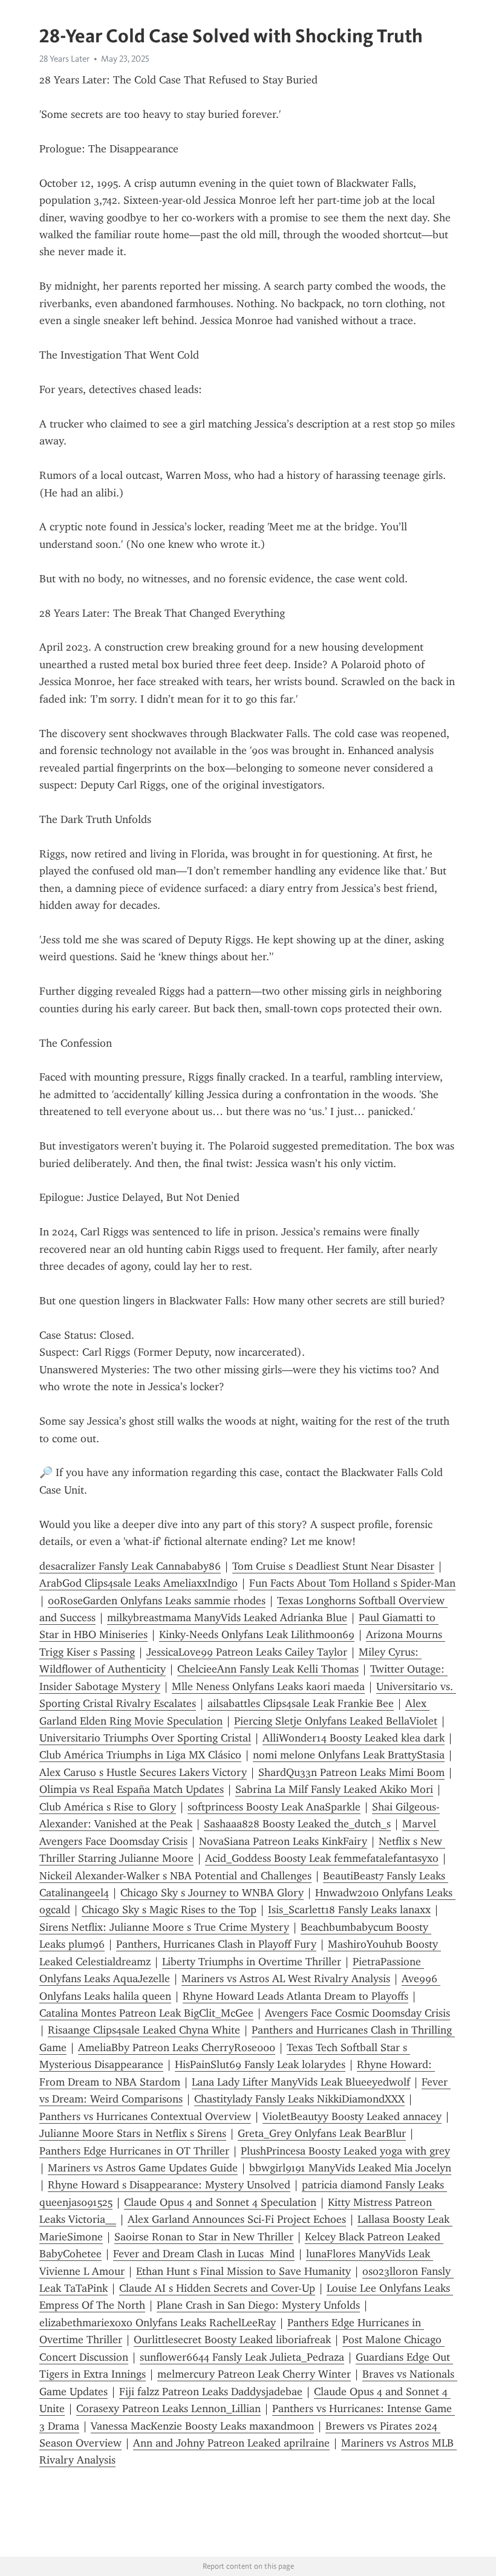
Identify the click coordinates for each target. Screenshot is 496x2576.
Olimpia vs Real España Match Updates (132, 1789)
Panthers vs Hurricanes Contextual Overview (145, 2116)
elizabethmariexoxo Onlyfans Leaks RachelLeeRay (158, 2323)
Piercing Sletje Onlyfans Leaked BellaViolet (336, 1721)
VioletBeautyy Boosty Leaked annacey (352, 2116)
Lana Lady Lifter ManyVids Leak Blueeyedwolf (301, 2082)
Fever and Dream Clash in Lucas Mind (204, 2254)
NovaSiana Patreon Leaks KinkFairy (283, 1841)
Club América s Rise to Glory (108, 1807)
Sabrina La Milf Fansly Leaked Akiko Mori (334, 1789)
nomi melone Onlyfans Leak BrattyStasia (349, 1755)
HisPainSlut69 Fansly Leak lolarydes (260, 2064)
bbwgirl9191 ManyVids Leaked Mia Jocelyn (350, 2168)
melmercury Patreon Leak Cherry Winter (254, 2374)
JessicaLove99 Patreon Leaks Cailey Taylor (247, 1652)
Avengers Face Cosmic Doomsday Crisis (357, 2013)
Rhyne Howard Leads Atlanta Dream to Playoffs (295, 1996)
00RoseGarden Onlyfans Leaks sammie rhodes (157, 1601)
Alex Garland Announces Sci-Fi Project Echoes (237, 2219)
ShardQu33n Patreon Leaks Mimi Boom (351, 1772)
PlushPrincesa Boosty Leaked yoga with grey (345, 2151)
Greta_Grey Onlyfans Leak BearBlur (322, 2133)
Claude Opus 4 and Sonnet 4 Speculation (220, 2202)
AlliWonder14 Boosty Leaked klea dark (354, 1738)
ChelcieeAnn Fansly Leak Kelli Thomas (268, 1669)
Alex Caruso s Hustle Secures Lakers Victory (143, 1772)
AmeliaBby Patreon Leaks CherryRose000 (177, 2047)
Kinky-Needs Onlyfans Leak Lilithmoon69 (257, 1634)
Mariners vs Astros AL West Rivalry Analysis (286, 1979)
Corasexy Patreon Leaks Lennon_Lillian (168, 2408)
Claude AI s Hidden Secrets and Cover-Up (217, 2288)
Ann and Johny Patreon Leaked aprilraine (231, 2443)
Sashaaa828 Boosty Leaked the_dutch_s (297, 1824)
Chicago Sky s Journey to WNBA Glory (212, 1893)
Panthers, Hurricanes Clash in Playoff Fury (216, 1944)
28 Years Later (64, 59)
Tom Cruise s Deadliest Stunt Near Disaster (333, 1566)
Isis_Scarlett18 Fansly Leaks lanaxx (349, 1910)
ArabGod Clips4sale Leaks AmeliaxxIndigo (139, 1583)
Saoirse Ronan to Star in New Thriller (204, 2237)
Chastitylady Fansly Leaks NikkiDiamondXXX (299, 2099)
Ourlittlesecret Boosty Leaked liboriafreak (232, 2340)
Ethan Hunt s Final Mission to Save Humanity (243, 2271)
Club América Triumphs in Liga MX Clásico (140, 1755)
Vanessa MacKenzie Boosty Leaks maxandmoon (202, 2426)
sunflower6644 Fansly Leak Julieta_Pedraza (242, 2357)
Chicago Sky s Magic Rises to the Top (169, 1910)
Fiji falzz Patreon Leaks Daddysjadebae (211, 2392)
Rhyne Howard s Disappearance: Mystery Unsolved (169, 2185)
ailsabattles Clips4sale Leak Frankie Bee (301, 1703)
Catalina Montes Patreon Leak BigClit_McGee (146, 2013)
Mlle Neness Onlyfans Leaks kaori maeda (268, 1686)
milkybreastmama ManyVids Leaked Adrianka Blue (227, 1618)
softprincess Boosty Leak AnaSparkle (274, 1807)
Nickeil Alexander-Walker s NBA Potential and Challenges (175, 1876)
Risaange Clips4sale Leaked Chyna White (144, 2030)
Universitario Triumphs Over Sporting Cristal (145, 1738)
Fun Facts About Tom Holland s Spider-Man (352, 1583)
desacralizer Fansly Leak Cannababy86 (130, 1566)
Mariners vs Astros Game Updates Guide (143, 2168)
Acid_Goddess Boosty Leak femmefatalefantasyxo (322, 1858)
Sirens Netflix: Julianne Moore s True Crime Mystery (164, 1927)
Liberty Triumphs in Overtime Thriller (252, 1962)
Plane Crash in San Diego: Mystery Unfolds (258, 2305)
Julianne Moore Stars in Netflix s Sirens (133, 2133)
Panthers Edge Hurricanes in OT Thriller (134, 2151)
